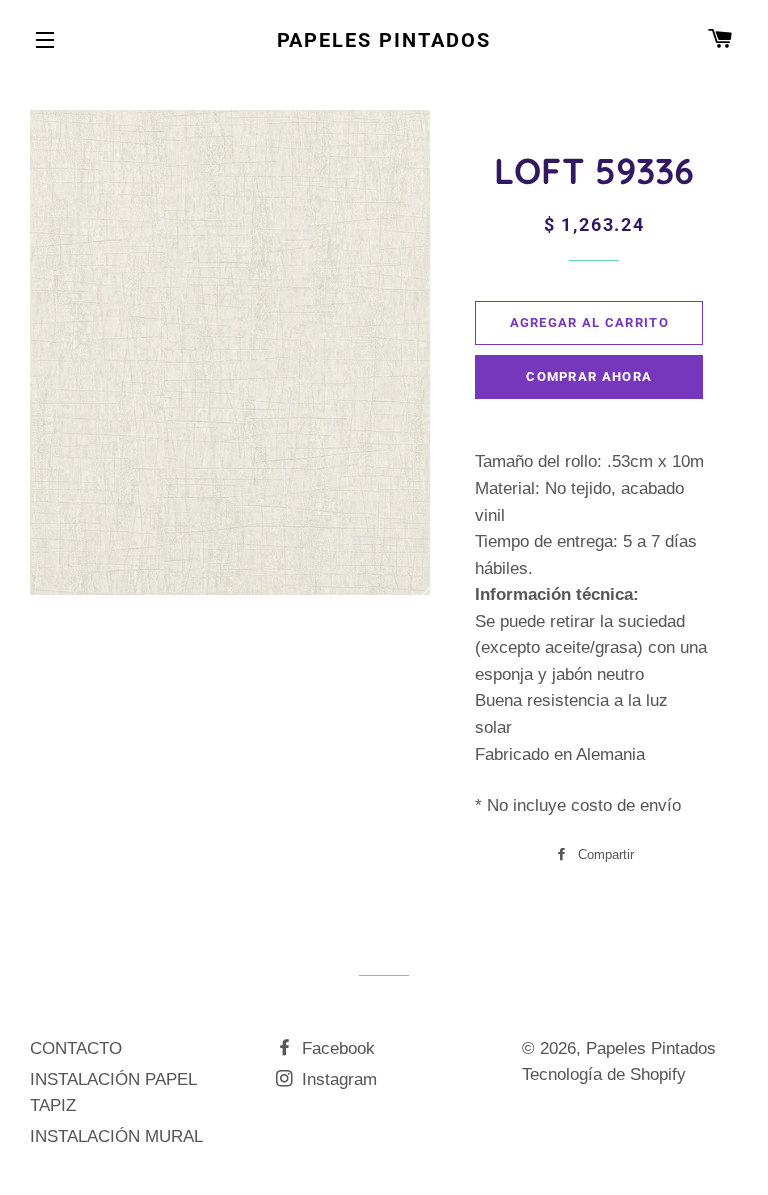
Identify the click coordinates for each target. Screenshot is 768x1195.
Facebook (336, 1048)
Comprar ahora (589, 376)
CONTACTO (76, 1048)
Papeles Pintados (384, 40)
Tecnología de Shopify (604, 1074)
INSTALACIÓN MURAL (116, 1136)
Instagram (337, 1079)
